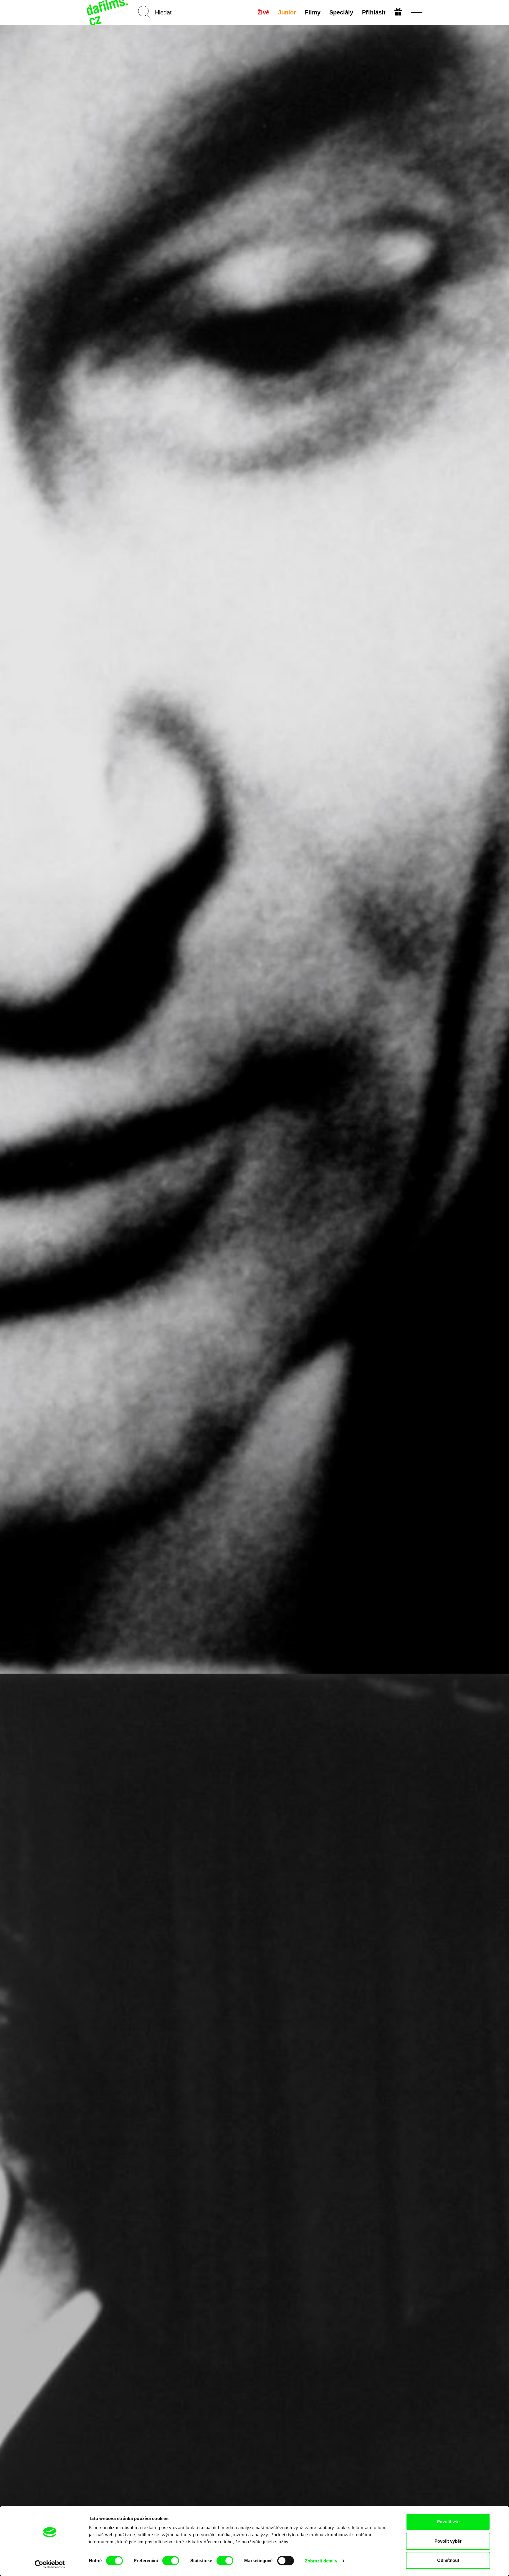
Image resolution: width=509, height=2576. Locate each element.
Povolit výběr (448, 2541)
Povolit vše (448, 2522)
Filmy (313, 12)
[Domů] (108, 13)
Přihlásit (374, 12)
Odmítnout (448, 2560)
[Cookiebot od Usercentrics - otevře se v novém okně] (50, 2565)
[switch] (171, 2561)
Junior (287, 12)
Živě (263, 12)
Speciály (341, 12)
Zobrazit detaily (321, 2561)
